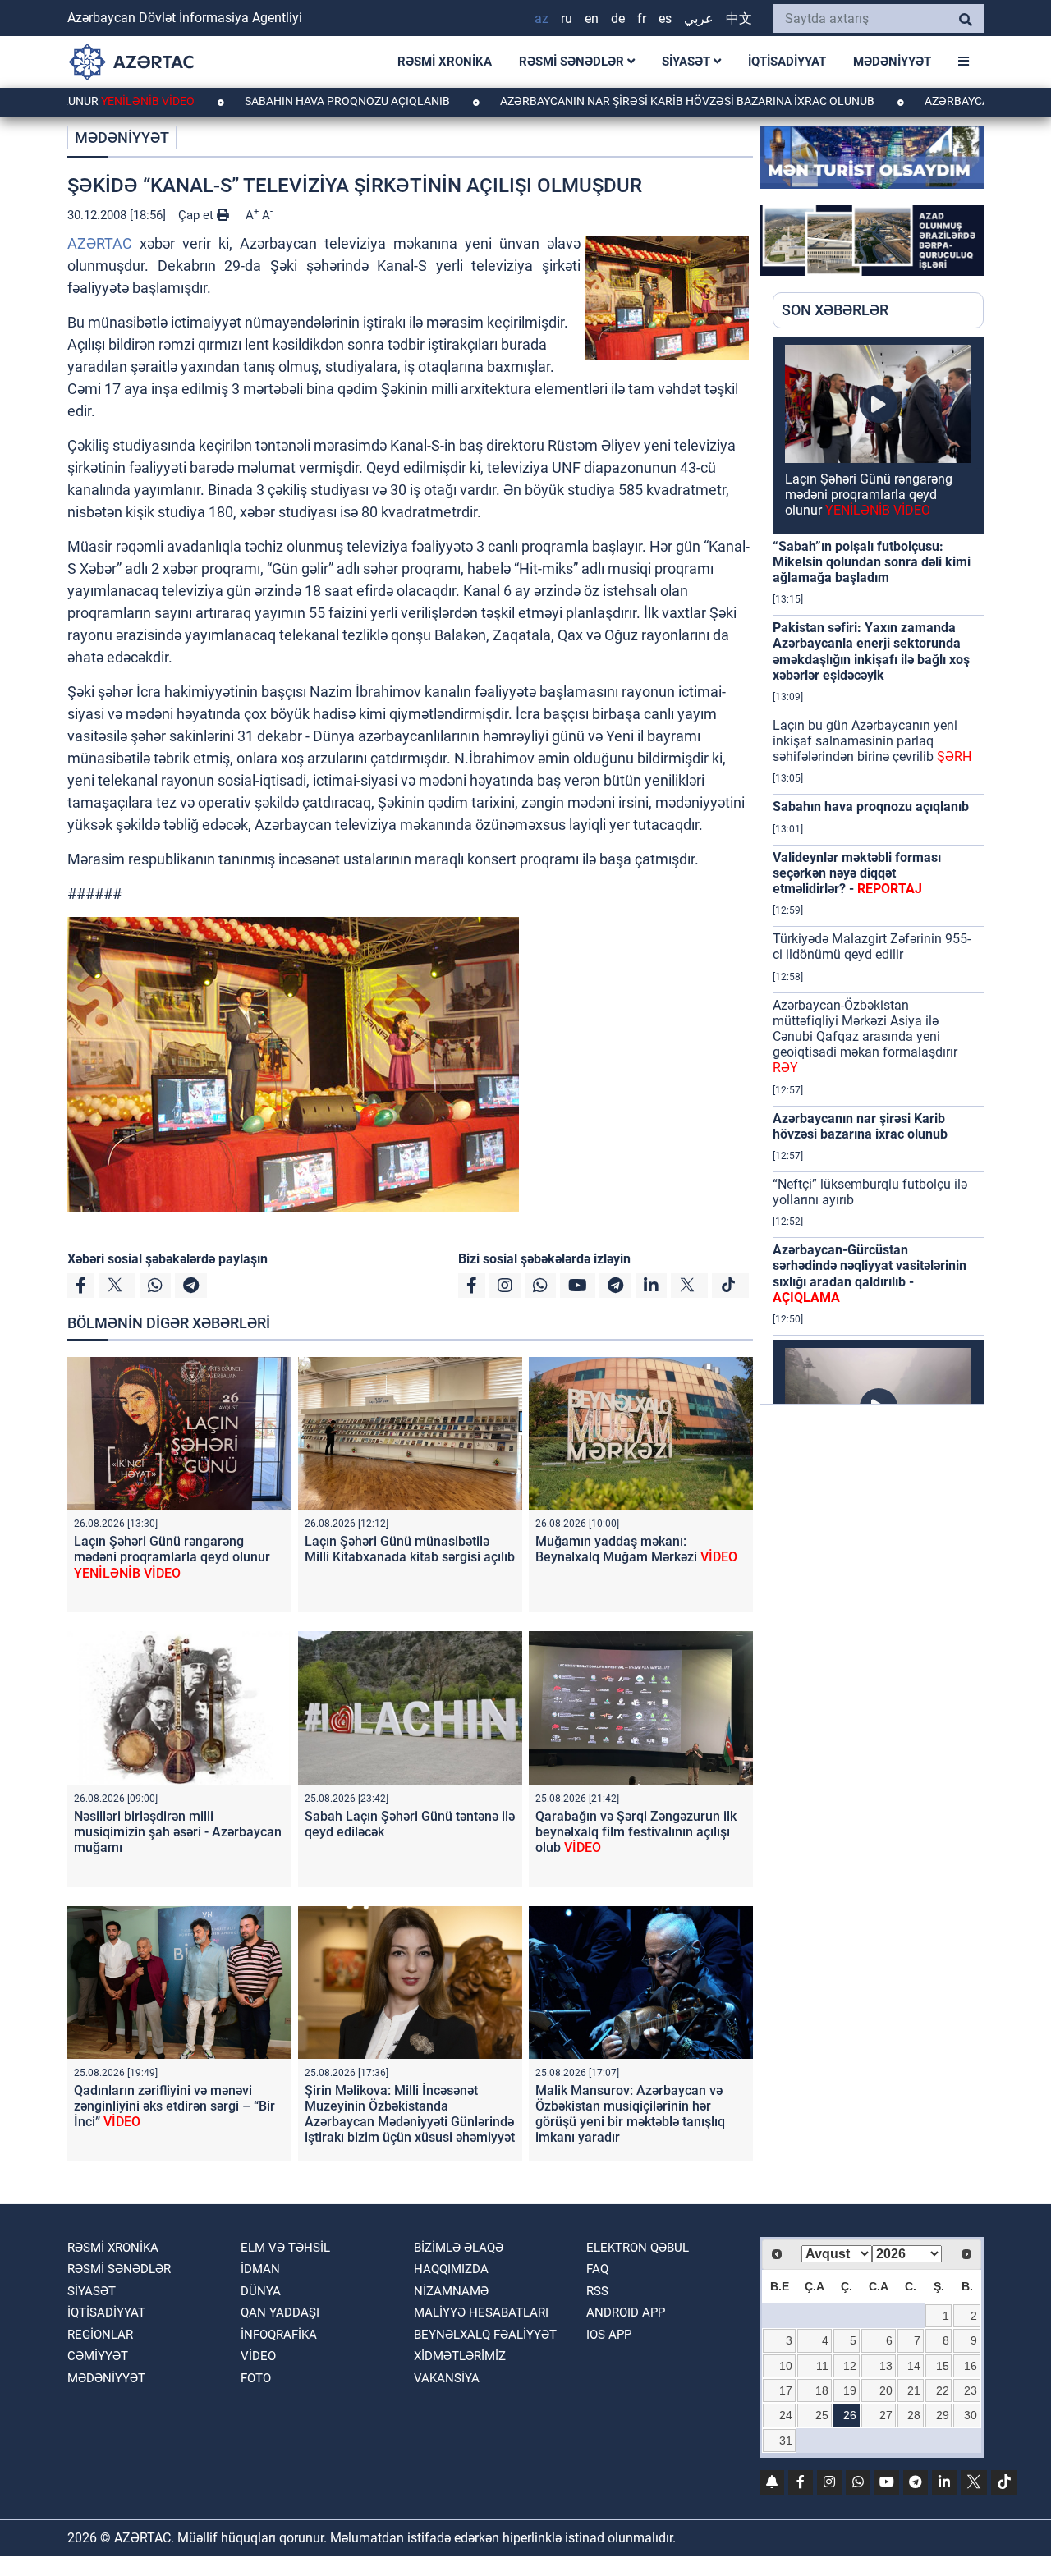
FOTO (256, 2378)
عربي (699, 18)
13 (886, 2366)
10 (786, 2366)
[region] (878, 870)
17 (786, 2390)
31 (786, 2441)
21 (914, 2390)
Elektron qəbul (638, 2248)
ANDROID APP (626, 2312)
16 (971, 2366)
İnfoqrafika (279, 2335)
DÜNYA (261, 2291)
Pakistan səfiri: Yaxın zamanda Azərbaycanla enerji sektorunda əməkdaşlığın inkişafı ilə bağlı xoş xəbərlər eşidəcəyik (871, 651)
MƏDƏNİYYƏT (892, 62)
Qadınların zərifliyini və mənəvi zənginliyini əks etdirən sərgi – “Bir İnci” (174, 2106)
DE (618, 18)
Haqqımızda (451, 2269)
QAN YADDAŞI (280, 2312)
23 (971, 2390)
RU (567, 18)
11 (822, 2366)
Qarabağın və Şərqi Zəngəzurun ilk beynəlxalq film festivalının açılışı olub (636, 1832)
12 (850, 2366)
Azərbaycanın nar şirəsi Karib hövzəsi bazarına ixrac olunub (609, 101)
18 (822, 2390)
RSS (597, 2291)
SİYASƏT (688, 62)
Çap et (197, 215)
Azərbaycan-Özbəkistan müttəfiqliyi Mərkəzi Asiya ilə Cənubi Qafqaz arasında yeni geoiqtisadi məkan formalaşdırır (865, 1037)
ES (665, 18)
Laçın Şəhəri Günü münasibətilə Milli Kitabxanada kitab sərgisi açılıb (410, 1549)
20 (886, 2390)
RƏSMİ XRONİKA (445, 62)
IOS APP (609, 2335)
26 (850, 2415)
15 (943, 2366)
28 (914, 2415)
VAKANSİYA (447, 2378)
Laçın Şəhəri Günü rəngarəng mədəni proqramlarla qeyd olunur (172, 1557)
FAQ (597, 2269)
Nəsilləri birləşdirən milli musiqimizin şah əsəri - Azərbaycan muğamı (178, 1832)
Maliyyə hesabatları (481, 2312)
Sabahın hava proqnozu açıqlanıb (269, 101)
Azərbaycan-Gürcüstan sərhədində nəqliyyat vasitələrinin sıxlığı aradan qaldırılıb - (870, 1274)
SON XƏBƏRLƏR (835, 310)
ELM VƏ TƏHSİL (285, 2248)
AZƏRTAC (100, 243)
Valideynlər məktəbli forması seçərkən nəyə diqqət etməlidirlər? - (857, 873)
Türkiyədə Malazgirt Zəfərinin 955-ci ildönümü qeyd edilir (872, 947)
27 (886, 2415)
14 (914, 2366)
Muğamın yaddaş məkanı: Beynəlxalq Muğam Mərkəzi (636, 1549)
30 (971, 2415)
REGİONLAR (100, 2335)
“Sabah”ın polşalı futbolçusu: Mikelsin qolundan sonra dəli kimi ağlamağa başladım (872, 562)
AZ (542, 18)
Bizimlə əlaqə (459, 2248)
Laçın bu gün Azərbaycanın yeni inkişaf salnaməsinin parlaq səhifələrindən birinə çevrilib (872, 741)
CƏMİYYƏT (98, 2356)
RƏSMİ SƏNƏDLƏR (573, 62)
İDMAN (260, 2269)
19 (850, 2390)
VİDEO (258, 2356)
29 (943, 2415)
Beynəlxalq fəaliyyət (485, 2335)
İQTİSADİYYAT (787, 62)
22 (943, 2390)
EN (592, 18)
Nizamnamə (451, 2291)
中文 (739, 18)
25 (822, 2415)
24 (786, 2415)
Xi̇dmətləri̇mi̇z (460, 2356)
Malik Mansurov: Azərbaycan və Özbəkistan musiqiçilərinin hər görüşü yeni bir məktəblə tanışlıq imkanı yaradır (630, 2114)
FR (642, 18)
